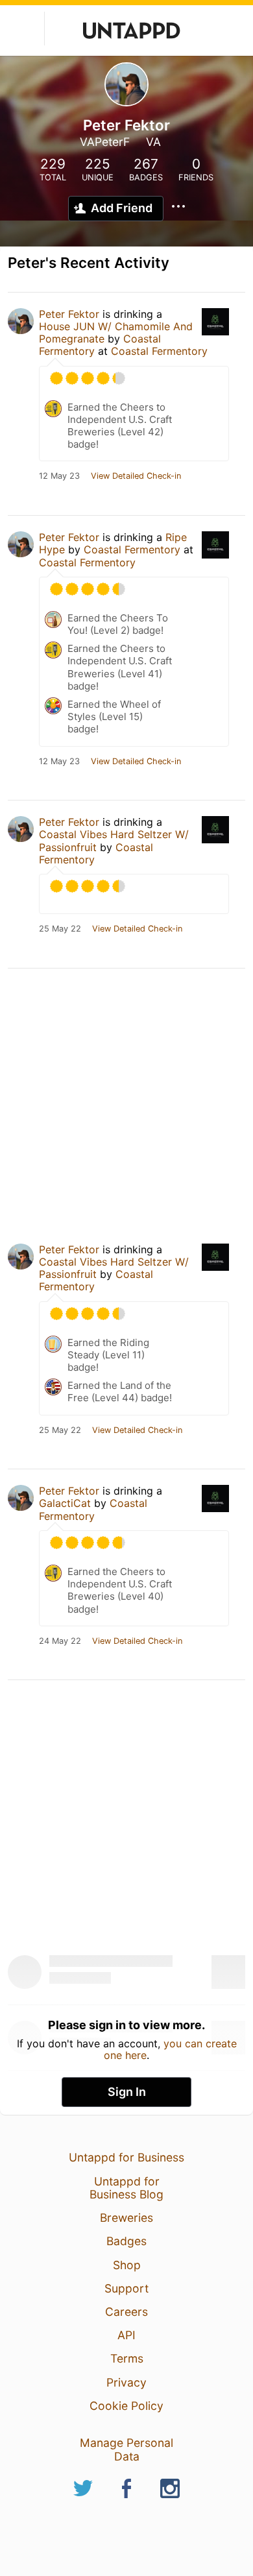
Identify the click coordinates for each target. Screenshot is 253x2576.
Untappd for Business (126, 2157)
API (126, 2335)
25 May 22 (60, 929)
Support (126, 2288)
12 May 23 (59, 476)
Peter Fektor (69, 314)
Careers (126, 2312)
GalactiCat (65, 1503)
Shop (127, 2265)
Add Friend (122, 208)
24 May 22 (60, 1641)
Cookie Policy (126, 2406)
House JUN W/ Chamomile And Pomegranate (116, 332)
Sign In (127, 2092)
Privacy (126, 2382)
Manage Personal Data (126, 2449)
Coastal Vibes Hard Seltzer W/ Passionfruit (114, 840)
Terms (127, 2358)
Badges (126, 2241)
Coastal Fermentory (159, 351)
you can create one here (170, 2049)
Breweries (126, 2218)
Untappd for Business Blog (126, 2188)
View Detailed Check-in (136, 476)
